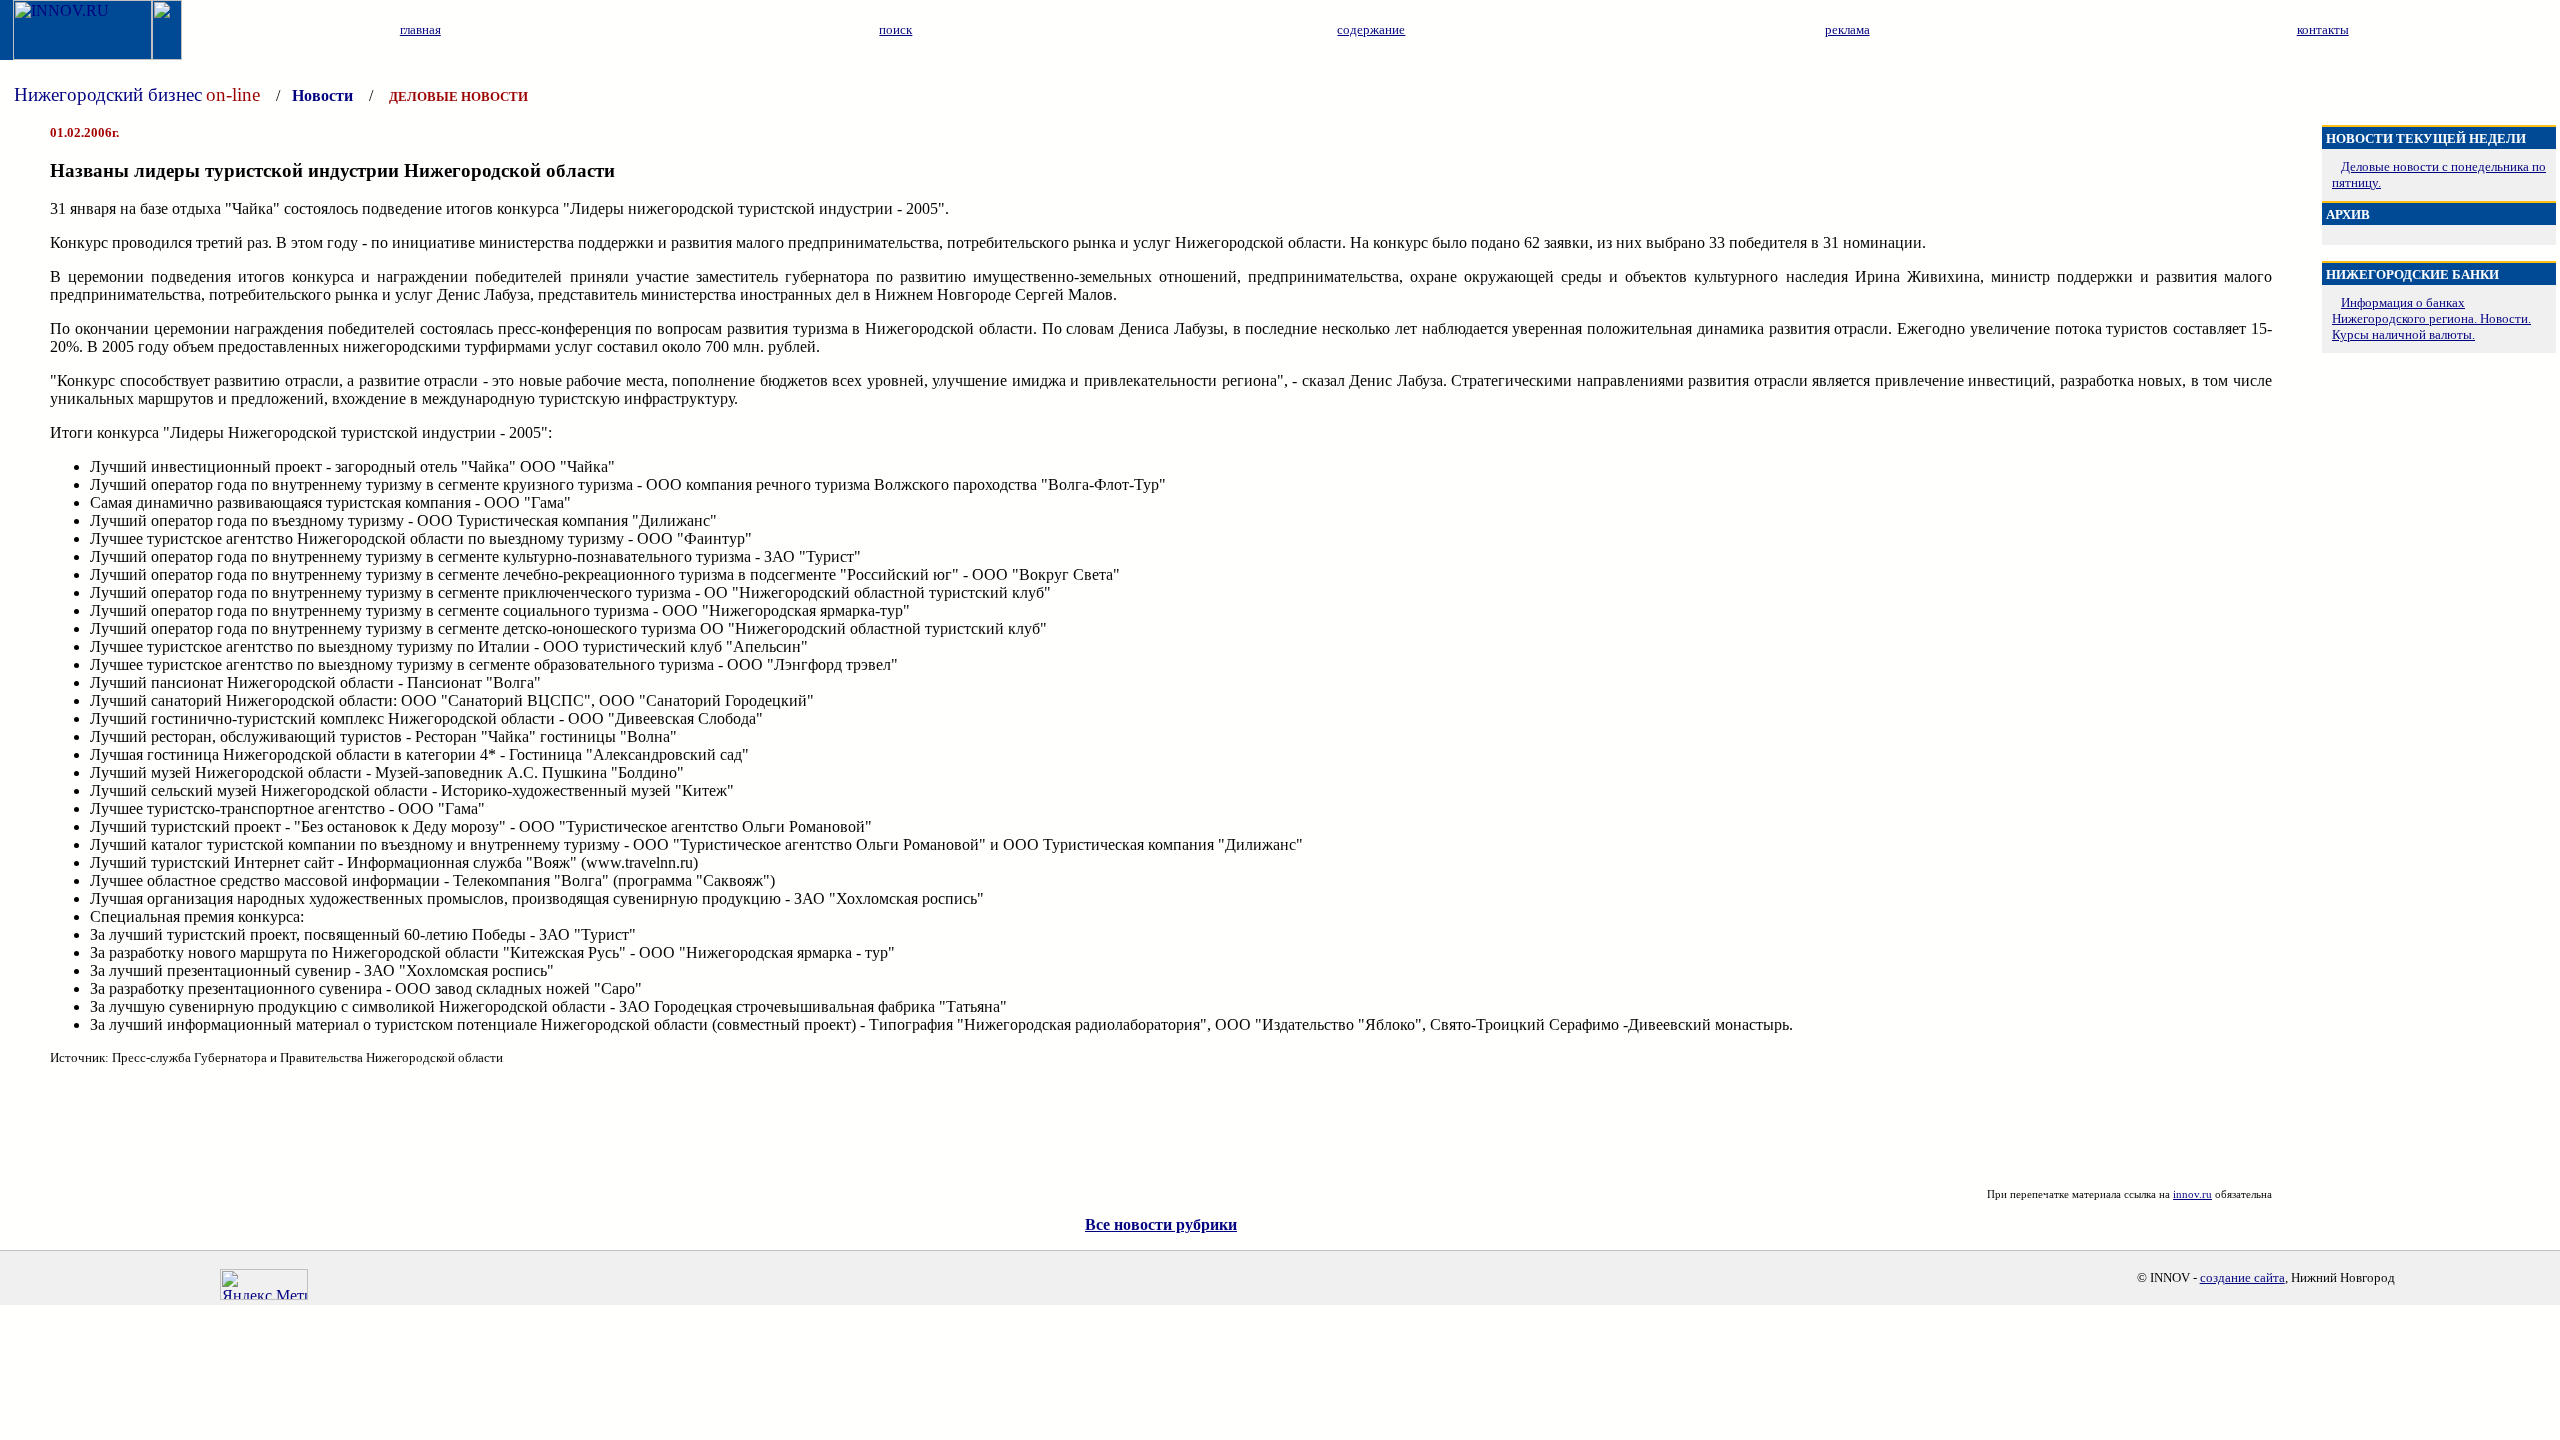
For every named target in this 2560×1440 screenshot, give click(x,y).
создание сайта (2242, 1277)
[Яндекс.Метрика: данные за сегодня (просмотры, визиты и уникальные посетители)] (264, 1284)
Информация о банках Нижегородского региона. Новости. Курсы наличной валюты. (2431, 318)
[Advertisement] (1161, 1127)
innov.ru (2192, 1194)
